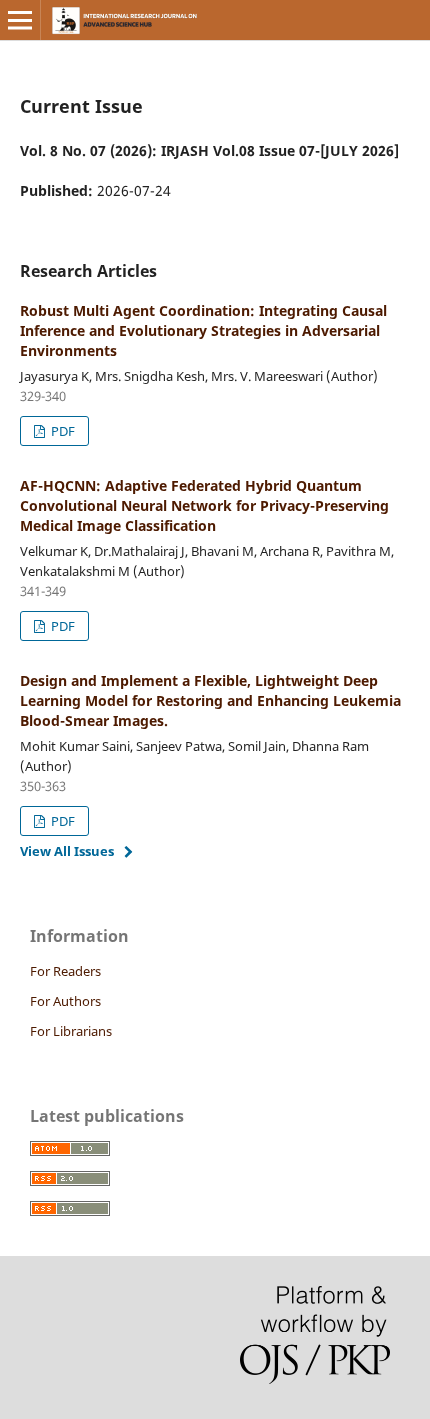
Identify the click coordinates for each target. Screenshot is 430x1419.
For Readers (65, 971)
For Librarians (71, 1031)
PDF (61, 431)
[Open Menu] (20, 20)
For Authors (65, 1001)
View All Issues (67, 851)
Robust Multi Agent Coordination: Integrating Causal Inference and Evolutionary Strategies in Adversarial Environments (203, 330)
